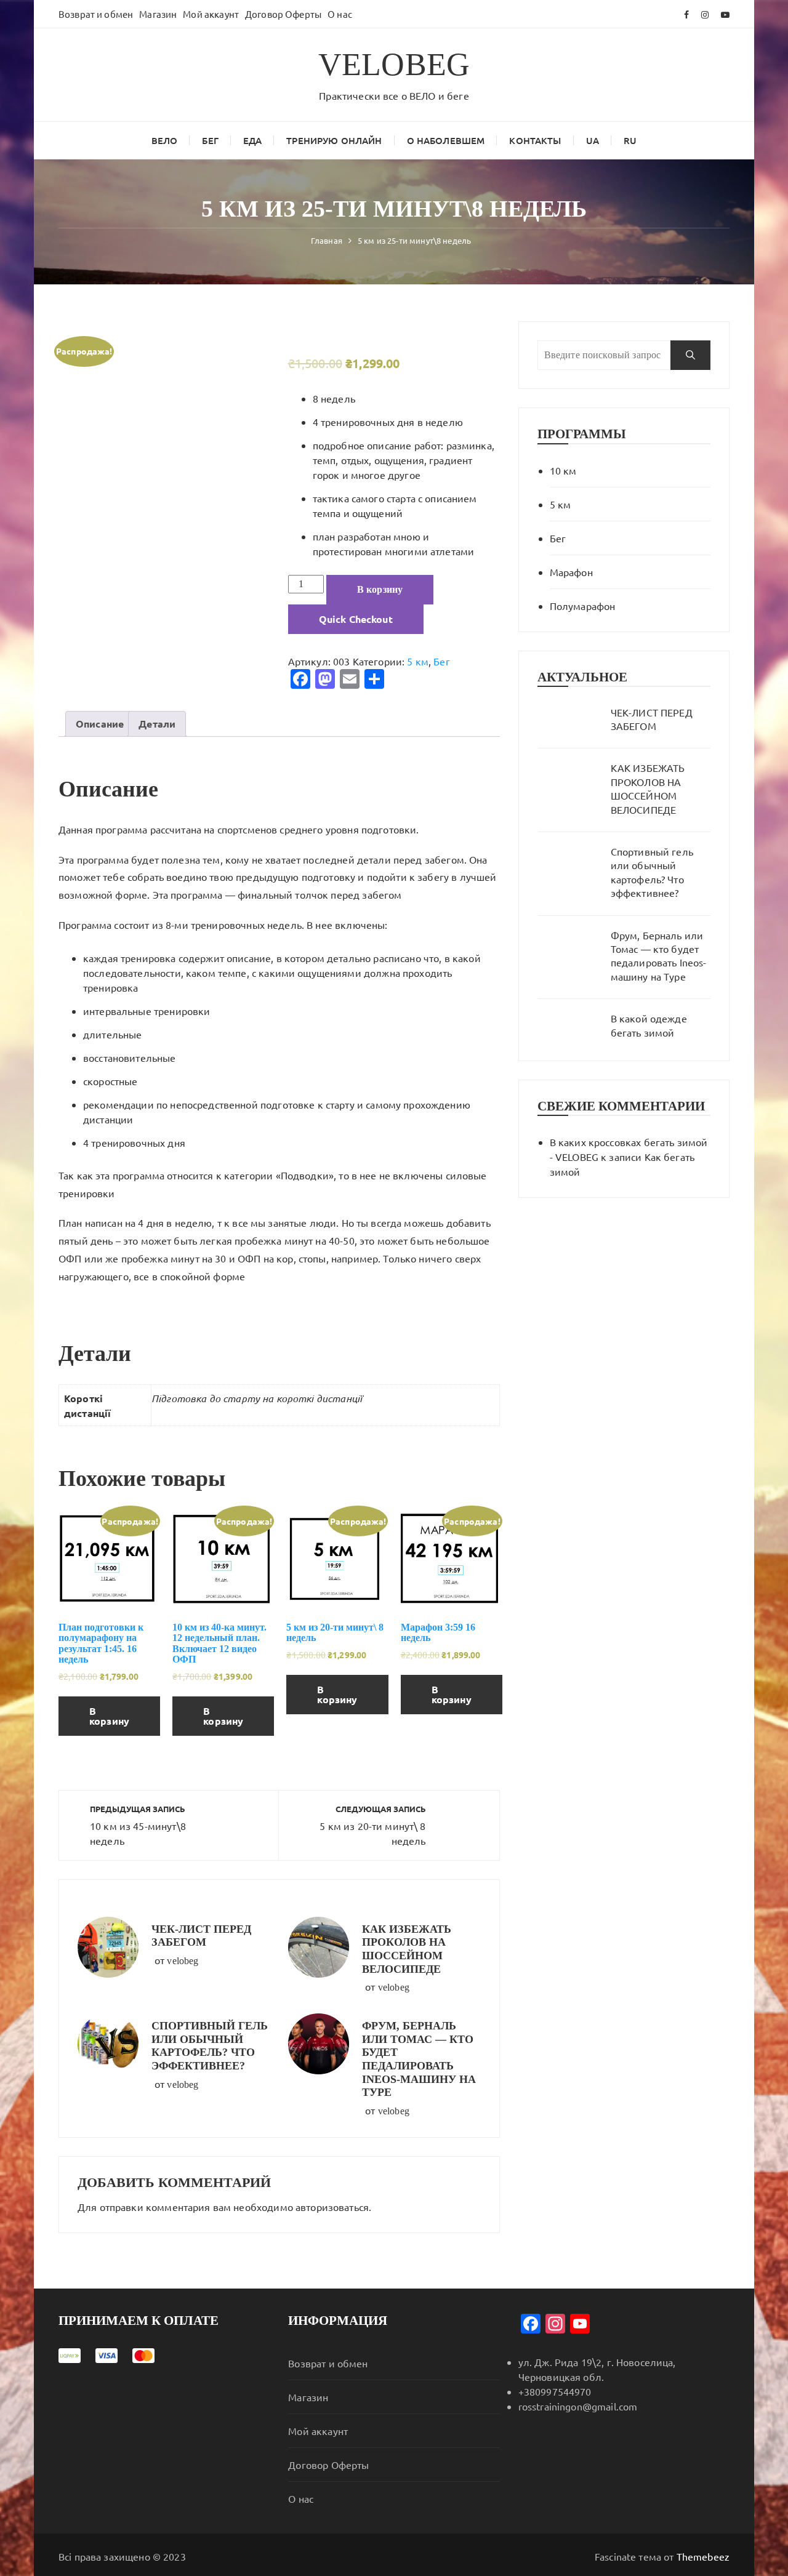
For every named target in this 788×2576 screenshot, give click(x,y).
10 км (563, 470)
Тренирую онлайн (334, 140)
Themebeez (703, 2556)
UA (593, 140)
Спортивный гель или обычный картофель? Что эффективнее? (210, 2046)
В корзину (380, 589)
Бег (210, 140)
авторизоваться (332, 2207)
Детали (157, 724)
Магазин (158, 14)
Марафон (571, 572)
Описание (100, 724)
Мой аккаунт (211, 14)
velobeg (183, 1961)
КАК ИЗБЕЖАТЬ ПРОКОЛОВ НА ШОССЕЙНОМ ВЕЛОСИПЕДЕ (407, 1949)
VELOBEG (394, 64)
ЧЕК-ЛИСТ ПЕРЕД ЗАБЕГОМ (201, 1936)
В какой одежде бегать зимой (649, 1025)
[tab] (100, 724)
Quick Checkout (356, 619)
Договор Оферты (283, 14)
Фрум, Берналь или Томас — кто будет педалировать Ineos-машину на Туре (419, 2059)
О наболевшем (446, 140)
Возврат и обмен (96, 14)
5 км (418, 661)
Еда (252, 140)
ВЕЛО (165, 140)
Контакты (535, 140)
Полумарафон (583, 606)
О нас (340, 14)
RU (630, 140)
